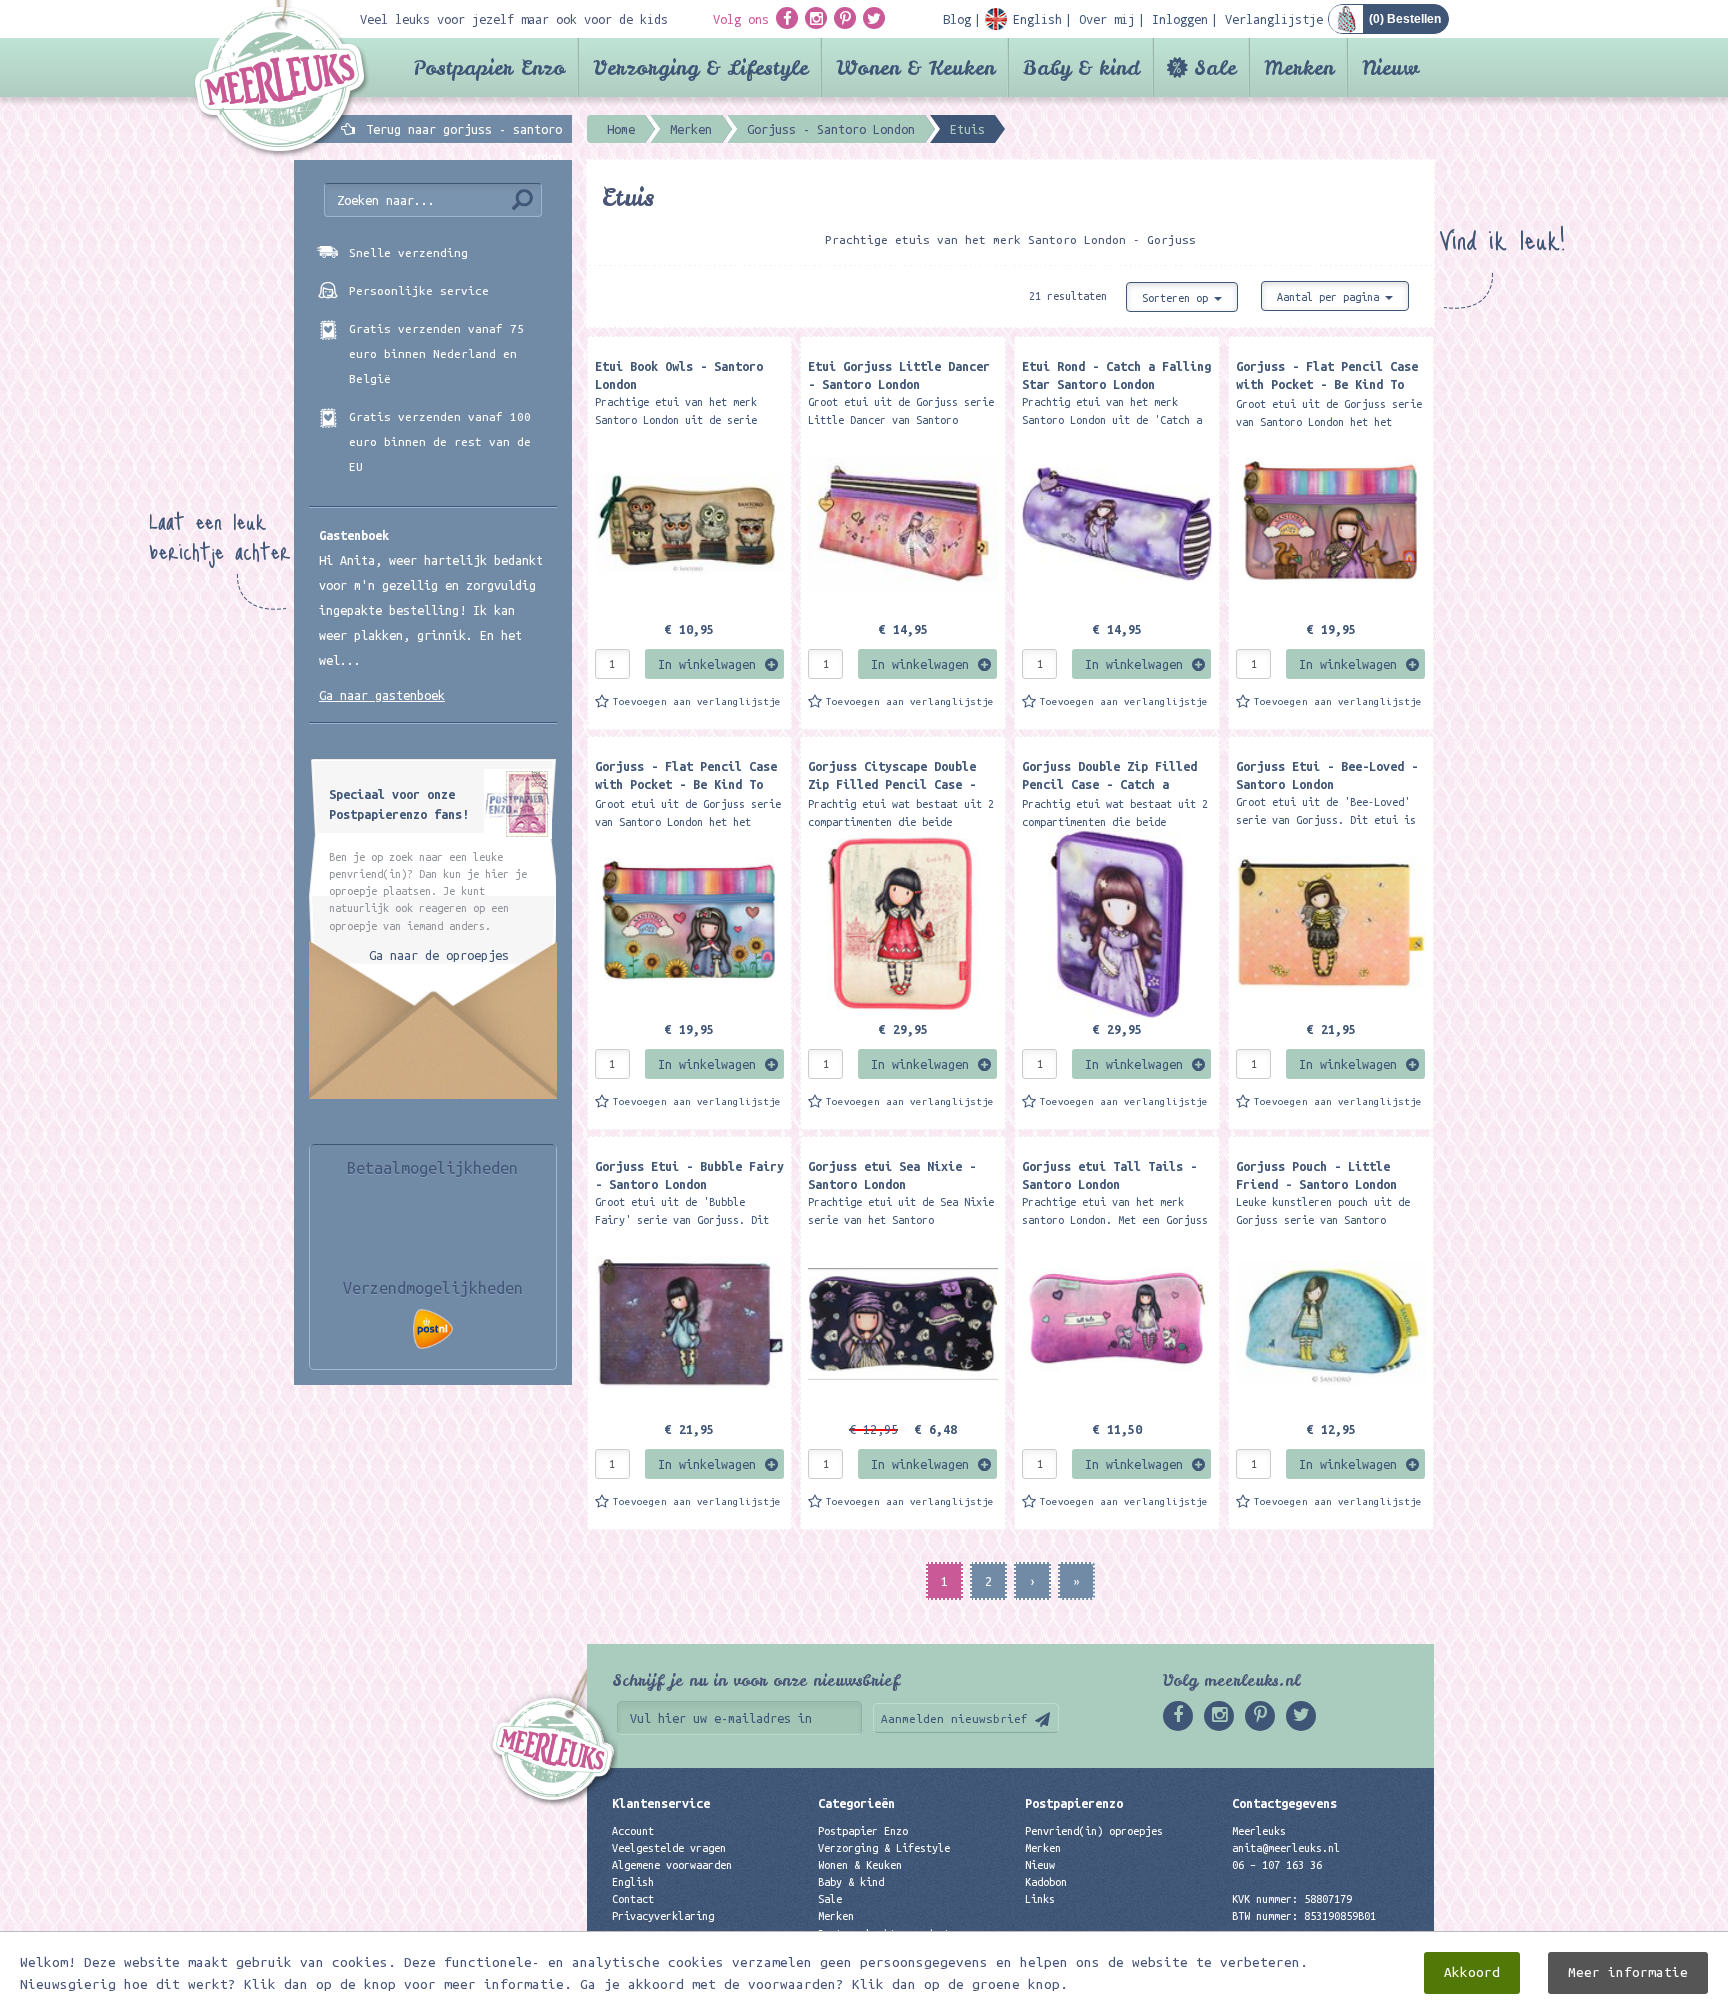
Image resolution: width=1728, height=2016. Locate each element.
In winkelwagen (707, 664)
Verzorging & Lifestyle (700, 67)
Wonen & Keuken (915, 67)
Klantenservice (661, 1803)
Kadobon (1046, 1882)
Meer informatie (1628, 1972)
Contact (633, 1899)
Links (1040, 1899)
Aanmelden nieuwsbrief (954, 1718)
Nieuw (1390, 67)
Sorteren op (1178, 298)
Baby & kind (1081, 67)
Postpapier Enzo (489, 67)
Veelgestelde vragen (669, 1848)
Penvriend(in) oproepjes (1094, 1831)
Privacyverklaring (663, 1916)
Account (633, 1831)
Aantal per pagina (1331, 297)
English (633, 1882)
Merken (1299, 67)
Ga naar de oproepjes (439, 955)
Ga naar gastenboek (382, 695)
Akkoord (1472, 1972)
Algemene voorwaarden (672, 1865)
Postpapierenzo (1074, 1803)
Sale (1215, 67)
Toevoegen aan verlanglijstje (697, 701)
